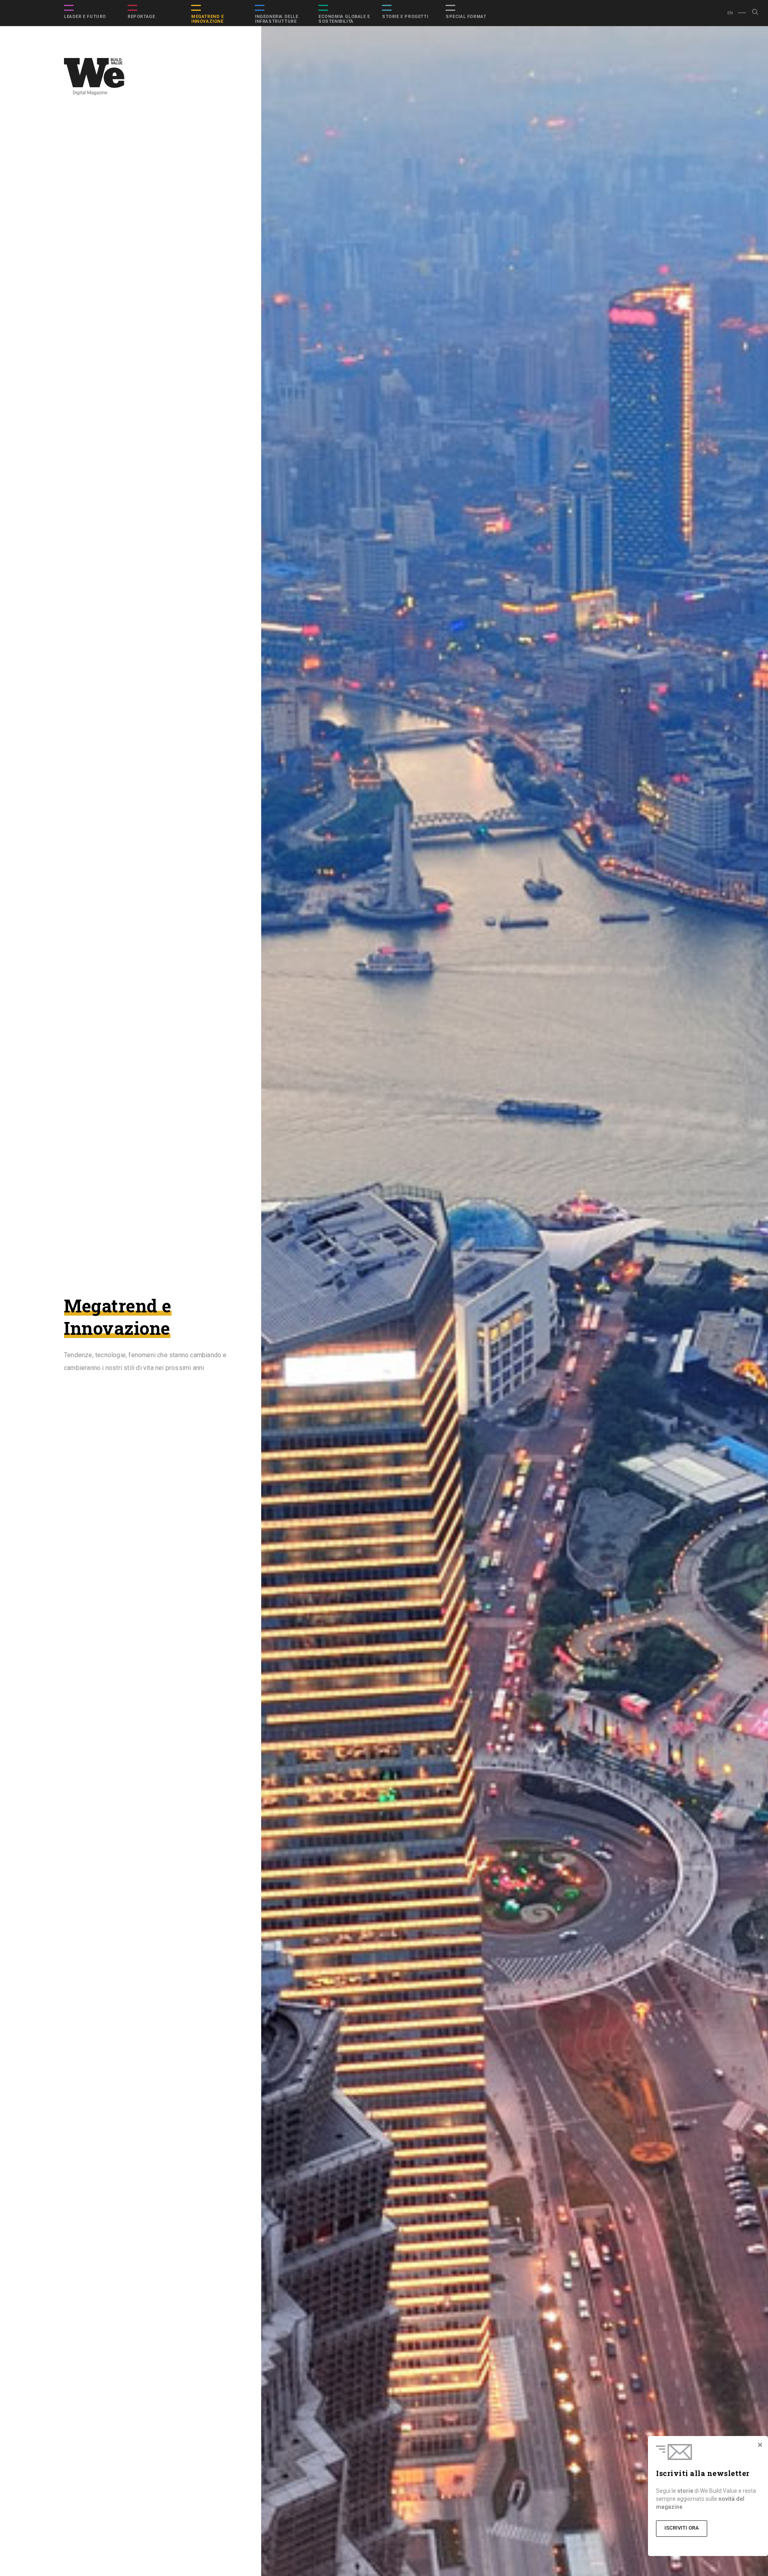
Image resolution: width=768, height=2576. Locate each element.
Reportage (141, 17)
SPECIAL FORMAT (466, 17)
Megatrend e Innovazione (208, 19)
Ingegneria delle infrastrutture (277, 19)
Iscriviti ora (682, 2528)
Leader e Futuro (85, 17)
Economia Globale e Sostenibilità (344, 19)
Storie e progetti (405, 17)
